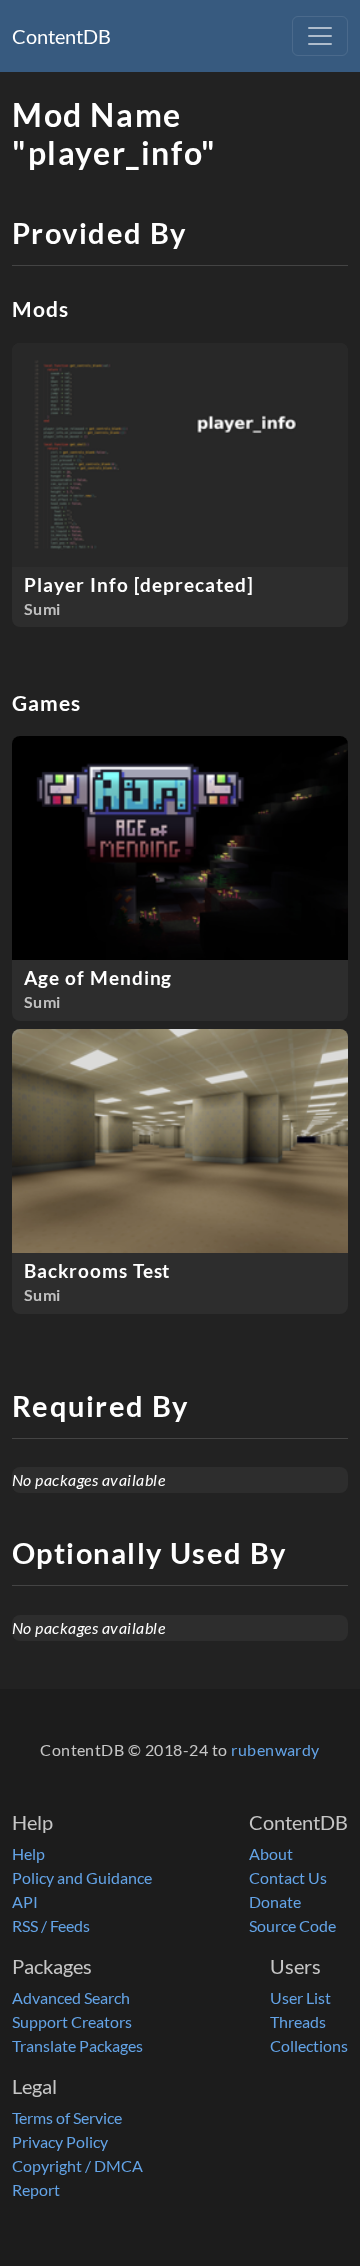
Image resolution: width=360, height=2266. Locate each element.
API (25, 1901)
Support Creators (72, 2021)
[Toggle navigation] (320, 36)
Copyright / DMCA (77, 2165)
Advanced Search (71, 1997)
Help (28, 1853)
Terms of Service (67, 2117)
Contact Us (288, 1877)
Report (36, 2189)
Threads (298, 2021)
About (271, 1853)
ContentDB (61, 36)
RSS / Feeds (51, 1925)
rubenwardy (275, 1749)
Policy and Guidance (82, 1877)
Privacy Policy (60, 2141)
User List (300, 1997)
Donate (275, 1901)
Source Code (292, 1925)
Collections (309, 2045)
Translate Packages (77, 2045)
